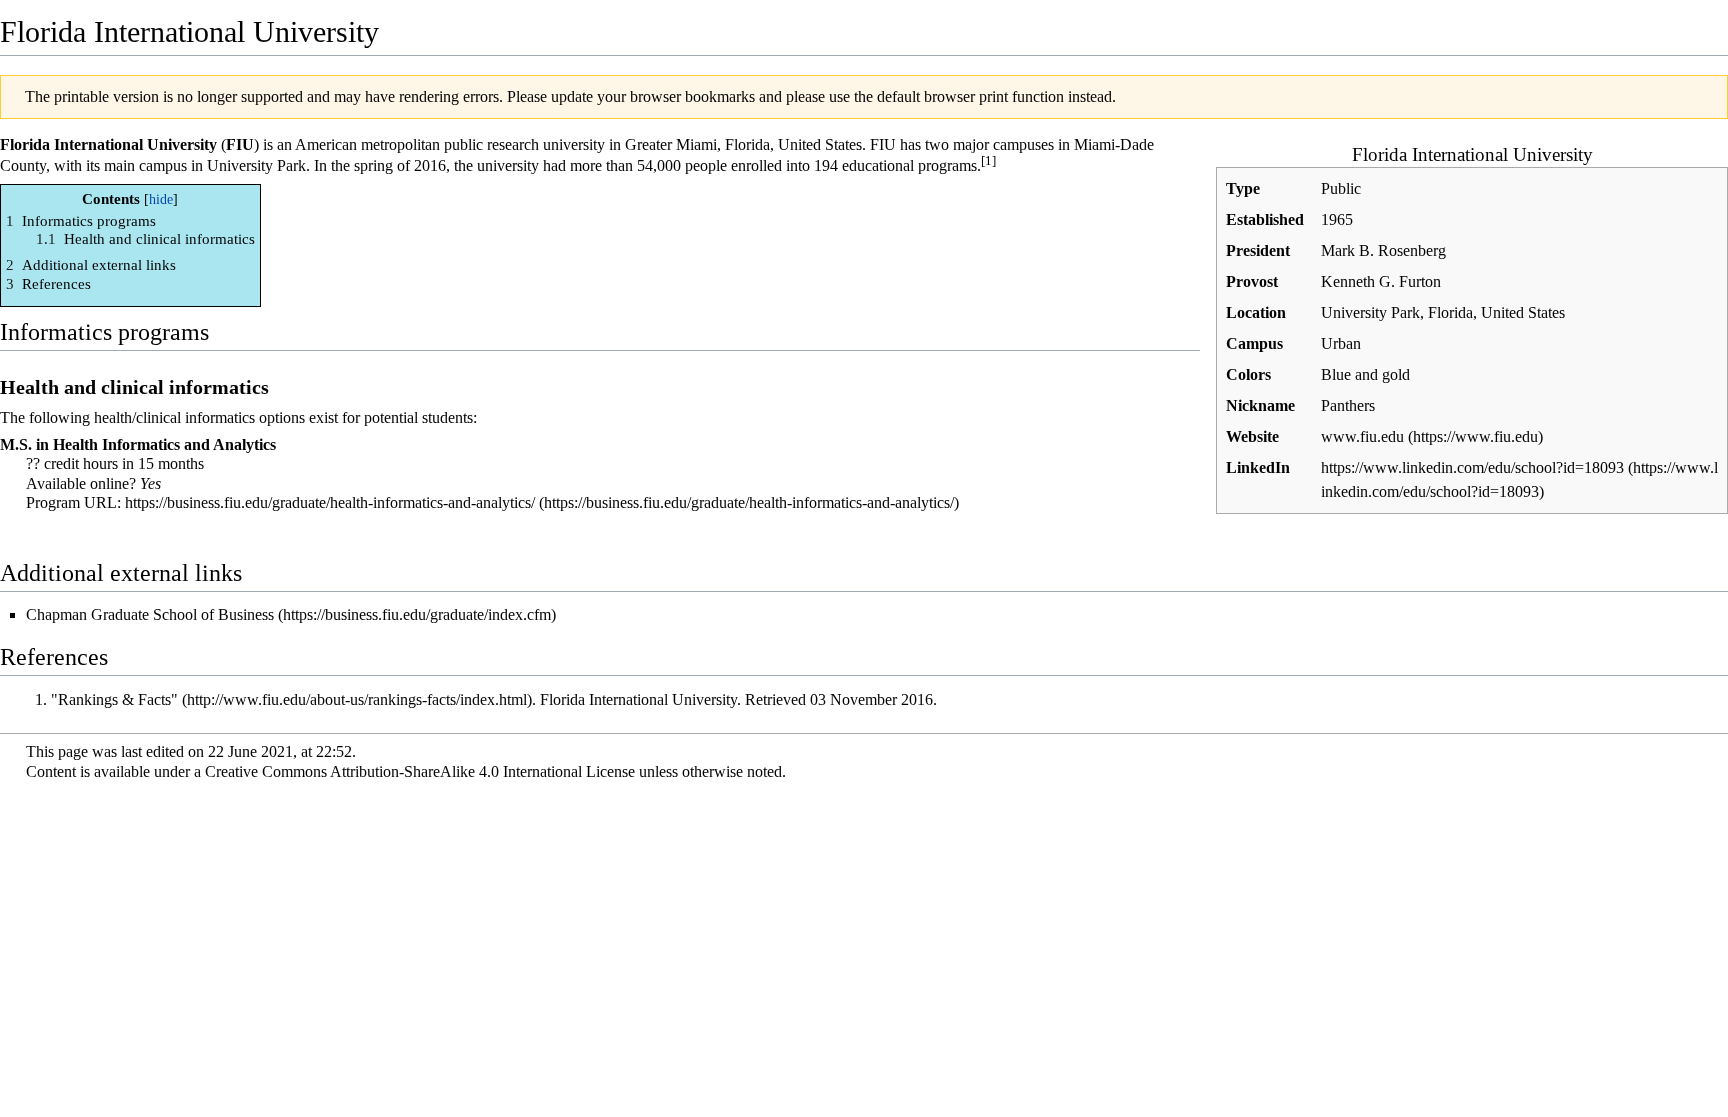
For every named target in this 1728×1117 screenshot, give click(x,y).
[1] (988, 160)
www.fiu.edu (1362, 436)
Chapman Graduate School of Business (150, 614)
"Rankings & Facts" (114, 699)
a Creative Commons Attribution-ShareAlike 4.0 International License (414, 771)
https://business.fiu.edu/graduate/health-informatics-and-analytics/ (330, 502)
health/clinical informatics (174, 417)
